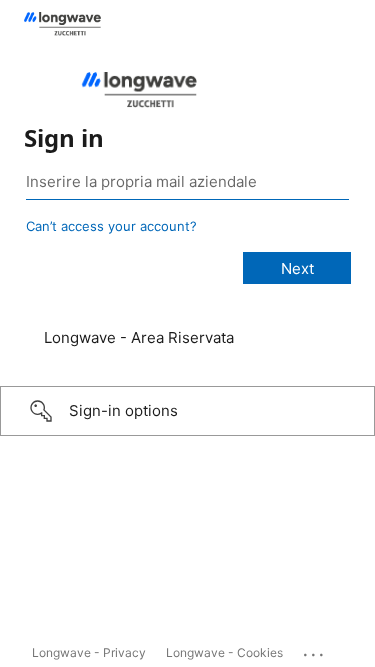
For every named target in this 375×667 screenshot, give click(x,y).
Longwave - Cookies (224, 652)
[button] (187, 411)
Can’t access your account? (111, 226)
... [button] (315, 650)
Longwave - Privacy (89, 652)
